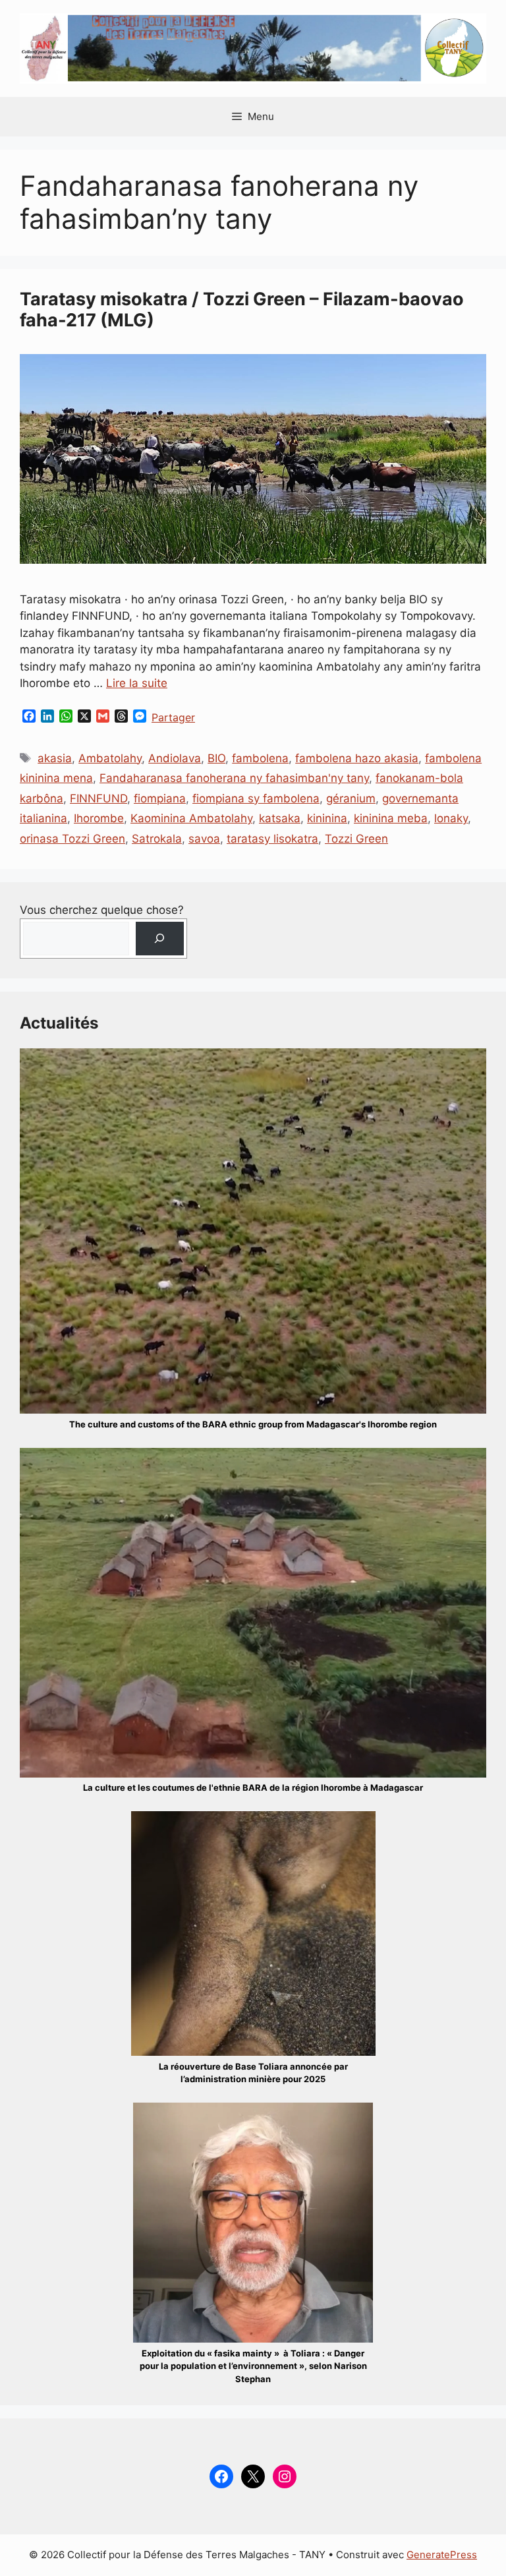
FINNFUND (98, 798)
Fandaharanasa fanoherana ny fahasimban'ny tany (234, 778)
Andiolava (175, 758)
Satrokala (157, 839)
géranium (351, 798)
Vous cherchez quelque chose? (102, 910)
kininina (327, 818)
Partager (173, 717)
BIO (216, 758)
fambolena (260, 758)
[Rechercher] (160, 939)
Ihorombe (99, 818)
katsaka (280, 818)
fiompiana (160, 798)
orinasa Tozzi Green (72, 839)
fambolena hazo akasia (357, 758)
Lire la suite (137, 683)
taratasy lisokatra (272, 839)
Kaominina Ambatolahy (191, 818)
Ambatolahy (110, 758)
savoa (204, 839)
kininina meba (391, 818)
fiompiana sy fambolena (256, 798)
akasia (55, 758)
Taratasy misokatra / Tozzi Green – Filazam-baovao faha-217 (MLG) (242, 310)
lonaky (451, 818)
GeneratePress (442, 2555)
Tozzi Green (356, 839)
